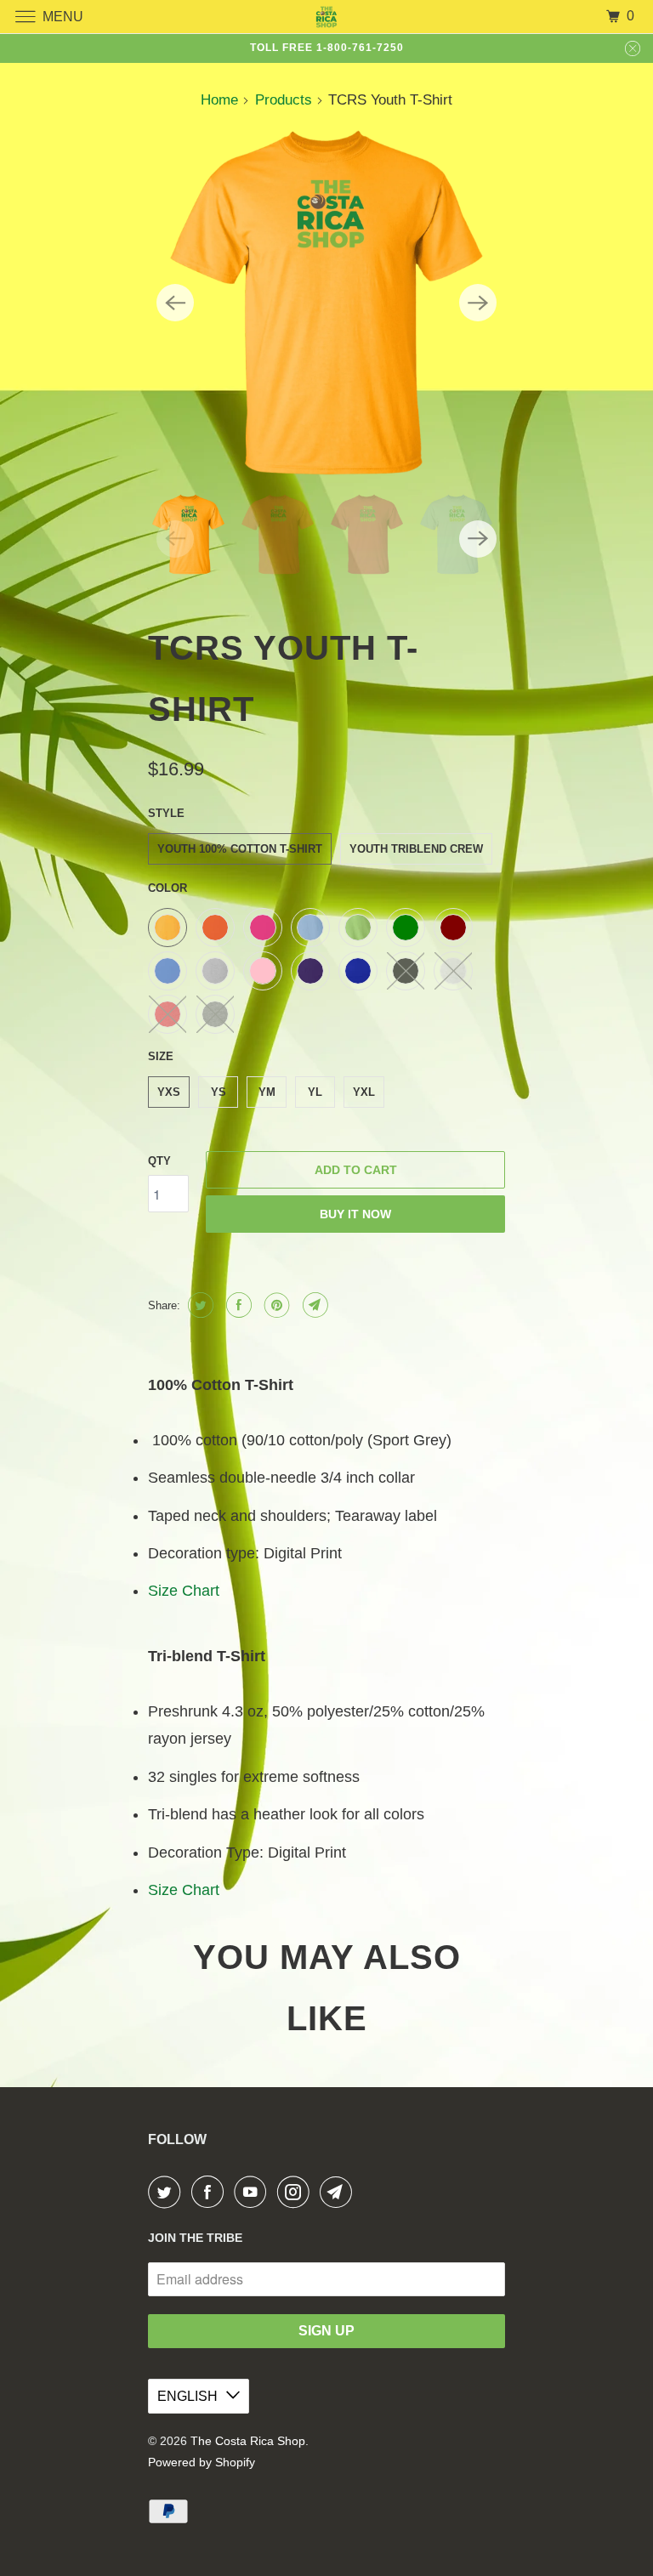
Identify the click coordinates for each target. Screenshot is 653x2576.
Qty (159, 1161)
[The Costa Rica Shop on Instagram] (297, 2192)
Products (284, 100)
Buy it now (355, 1214)
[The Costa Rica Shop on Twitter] (168, 2192)
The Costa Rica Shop (248, 2441)
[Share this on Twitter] (199, 1305)
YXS (169, 1092)
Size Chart (184, 1591)
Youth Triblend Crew (416, 849)
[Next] (478, 303)
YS (219, 1092)
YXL (364, 1092)
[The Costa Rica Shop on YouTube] (253, 2192)
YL (315, 1092)
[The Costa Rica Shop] (326, 17)
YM (267, 1092)
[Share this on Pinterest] (275, 1305)
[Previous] (175, 303)
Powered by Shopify (202, 2462)
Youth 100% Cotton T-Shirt (240, 849)
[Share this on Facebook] (237, 1305)
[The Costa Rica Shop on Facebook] (211, 2192)
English (187, 2396)
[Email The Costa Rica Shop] (339, 2192)
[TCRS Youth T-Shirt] (326, 303)
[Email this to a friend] (313, 1305)
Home (219, 100)
